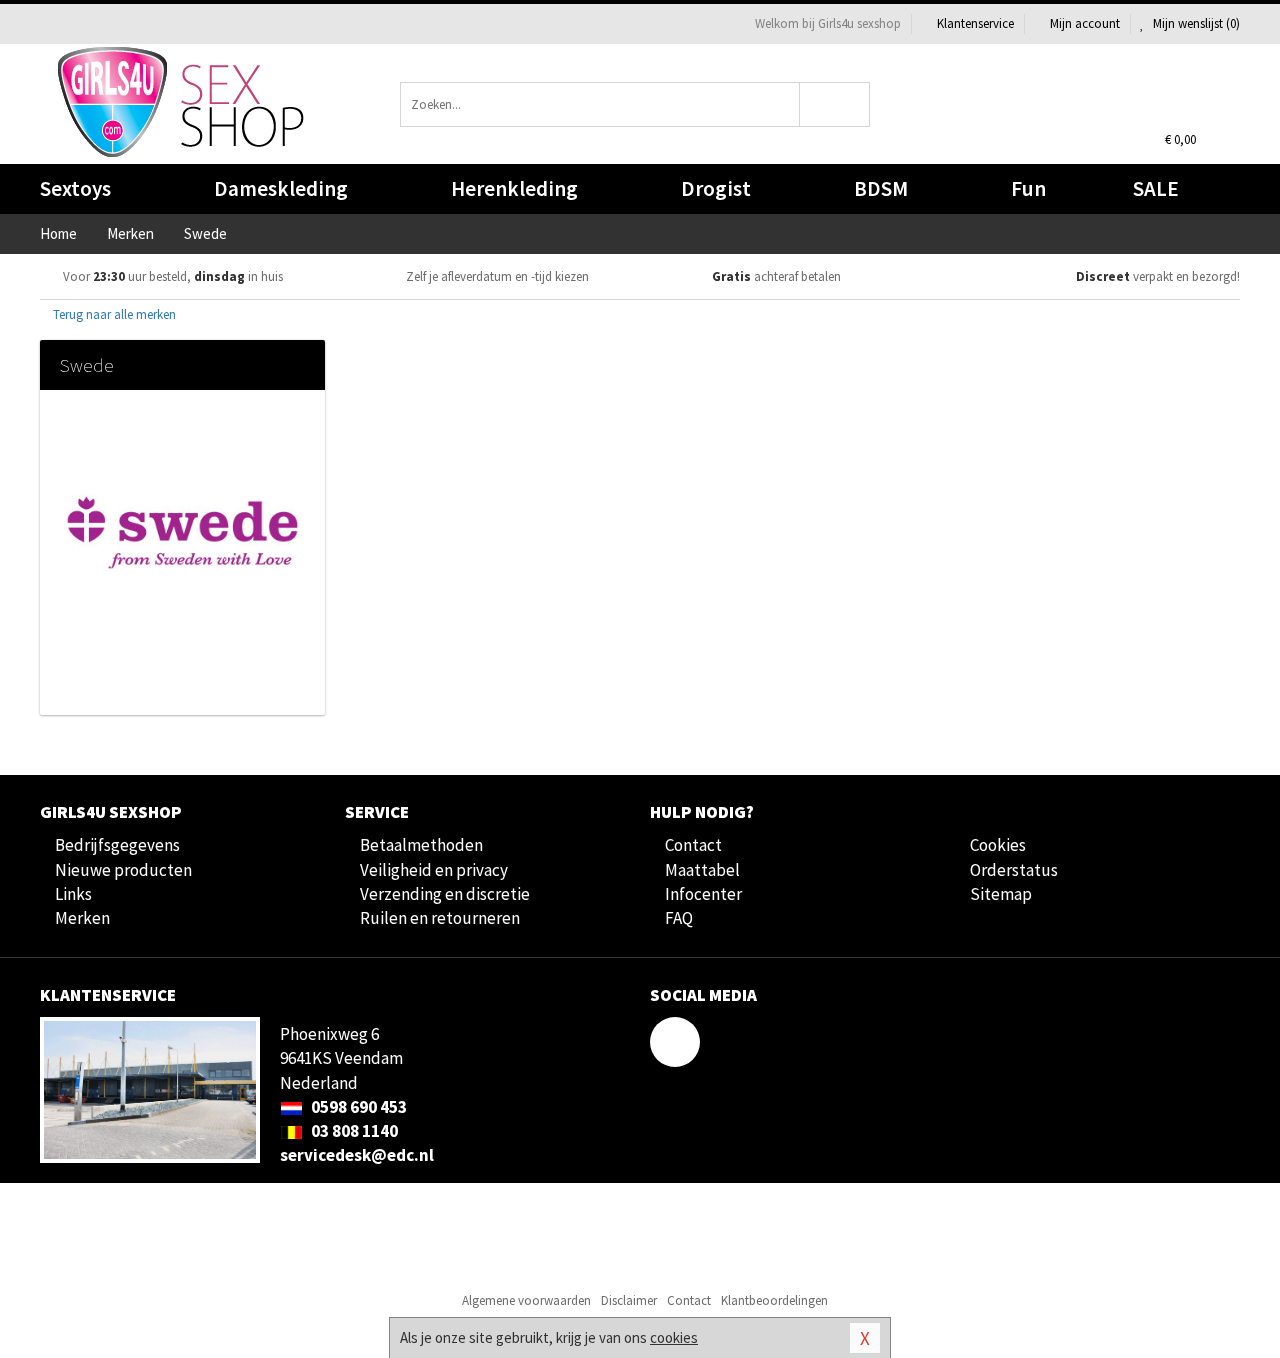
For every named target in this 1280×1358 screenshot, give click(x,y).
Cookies (998, 845)
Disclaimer (629, 1300)
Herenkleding (514, 188)
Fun (1028, 188)
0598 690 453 (357, 1107)
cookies (674, 1337)
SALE (1156, 188)
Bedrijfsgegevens (117, 845)
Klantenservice (975, 23)
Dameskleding (281, 188)
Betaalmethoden (421, 845)
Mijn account (1085, 23)
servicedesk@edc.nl (357, 1155)
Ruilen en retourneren (440, 918)
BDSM (881, 188)
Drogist (716, 188)
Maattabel (702, 870)
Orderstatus (1014, 870)
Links (73, 894)
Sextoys (75, 188)
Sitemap (1001, 894)
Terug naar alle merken (113, 314)
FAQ (679, 918)
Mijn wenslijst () (1195, 23)
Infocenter (703, 894)
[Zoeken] (835, 104)
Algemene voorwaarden (526, 1300)
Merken (82, 918)
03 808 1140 (353, 1131)
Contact (693, 845)
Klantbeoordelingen (774, 1300)
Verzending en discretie (445, 894)
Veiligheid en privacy (434, 870)
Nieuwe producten (123, 870)
